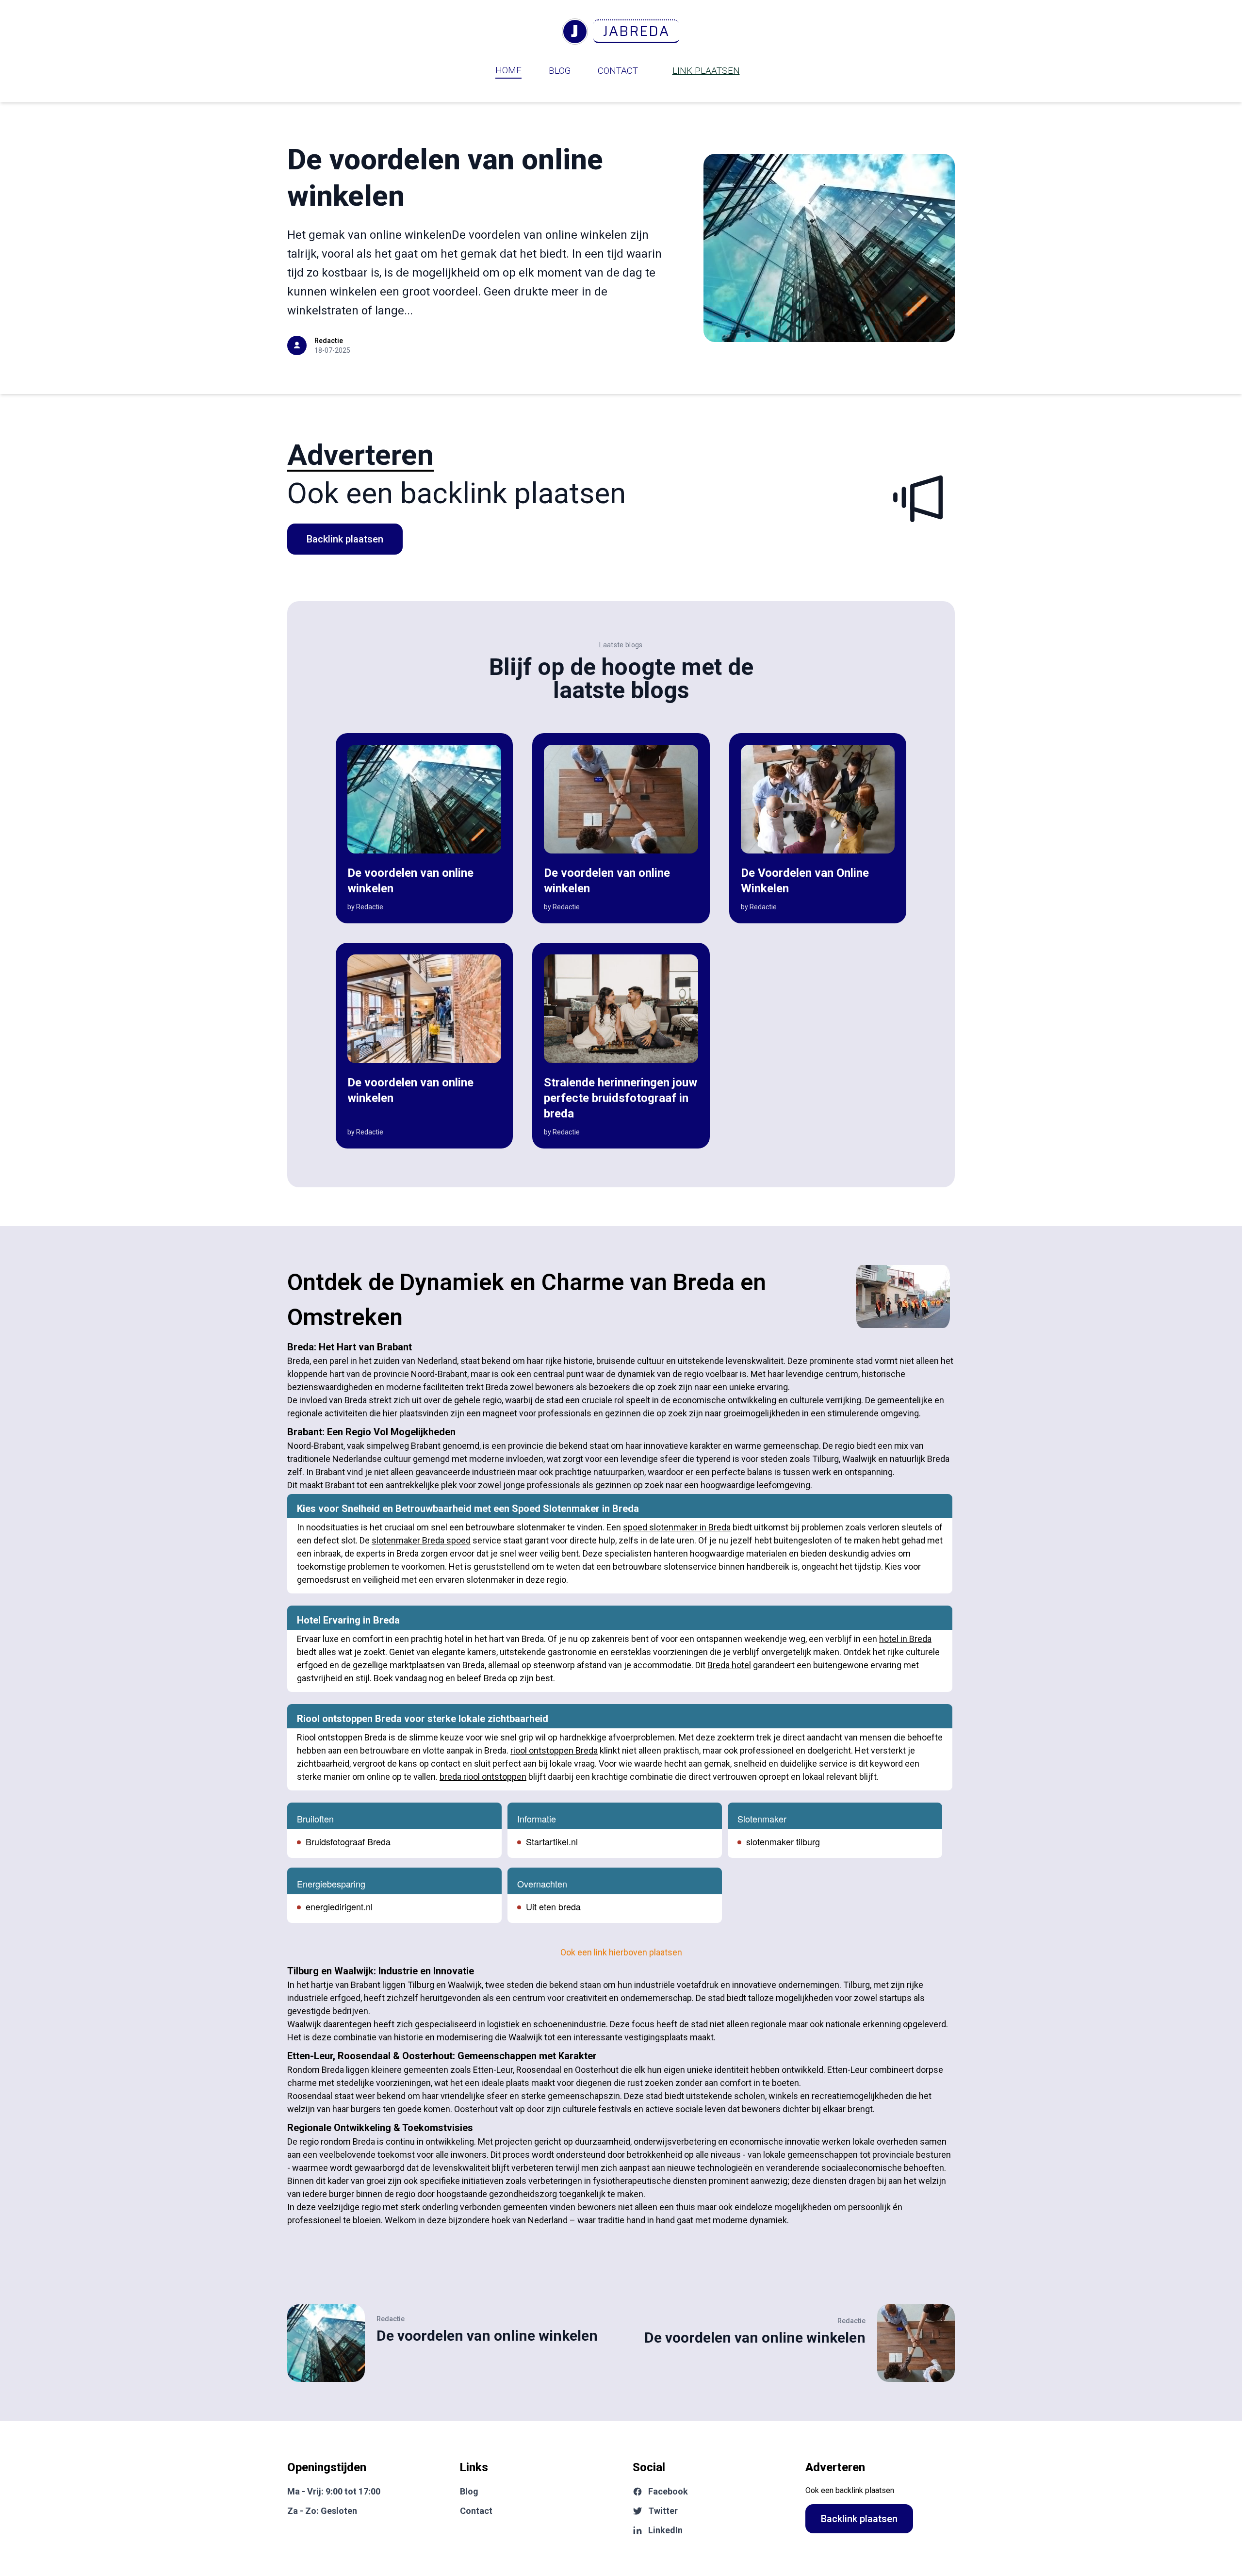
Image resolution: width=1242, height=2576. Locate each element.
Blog (560, 71)
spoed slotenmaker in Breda (677, 1527)
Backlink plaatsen (345, 539)
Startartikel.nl (552, 1841)
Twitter (663, 2511)
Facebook (668, 2491)
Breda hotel (729, 1665)
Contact (618, 71)
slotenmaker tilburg (783, 1841)
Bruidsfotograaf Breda (348, 1841)
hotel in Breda (905, 1639)
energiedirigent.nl (339, 1906)
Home (508, 70)
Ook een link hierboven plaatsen (621, 1952)
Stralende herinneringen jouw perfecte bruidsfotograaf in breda (621, 1098)
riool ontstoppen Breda (554, 1750)
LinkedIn (665, 2530)
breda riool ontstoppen (483, 1777)
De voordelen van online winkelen (487, 2336)
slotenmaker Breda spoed (421, 1540)
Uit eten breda (553, 1906)
